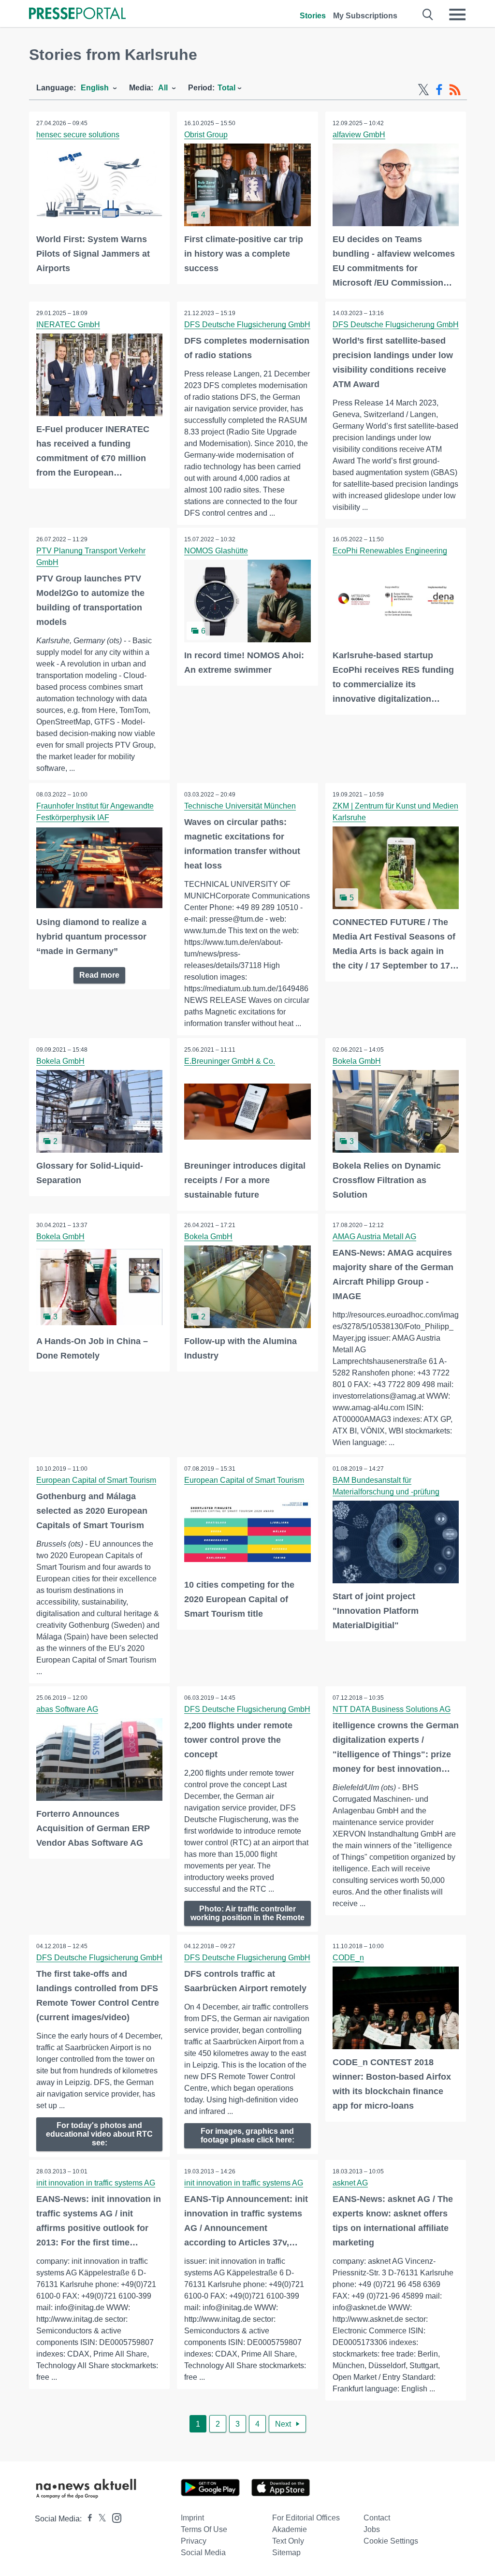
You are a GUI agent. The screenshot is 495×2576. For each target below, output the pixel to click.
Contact (377, 2518)
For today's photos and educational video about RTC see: (99, 2134)
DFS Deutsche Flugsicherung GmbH (247, 325)
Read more (99, 975)
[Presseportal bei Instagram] (114, 2517)
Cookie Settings (391, 2541)
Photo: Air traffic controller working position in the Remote (247, 1913)
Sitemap (286, 2553)
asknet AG (350, 2183)
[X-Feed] (423, 90)
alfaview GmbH (359, 135)
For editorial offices (306, 2518)
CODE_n (348, 1958)
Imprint (192, 2518)
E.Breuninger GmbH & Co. (230, 1061)
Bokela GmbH (60, 1061)
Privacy (194, 2541)
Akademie (290, 2529)
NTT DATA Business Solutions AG (392, 1709)
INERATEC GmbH (68, 325)
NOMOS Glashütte (216, 551)
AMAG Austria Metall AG (374, 1237)
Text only (288, 2541)
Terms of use (204, 2529)
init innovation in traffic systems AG (96, 2183)
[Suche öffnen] (428, 14)
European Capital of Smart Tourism (96, 1480)
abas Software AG (67, 1709)
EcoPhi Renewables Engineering (390, 551)
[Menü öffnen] (457, 14)
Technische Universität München (240, 806)
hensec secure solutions (78, 135)
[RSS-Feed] (455, 90)
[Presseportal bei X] (99, 2519)
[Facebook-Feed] (439, 90)
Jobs (372, 2529)
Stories (313, 16)
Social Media (203, 2553)
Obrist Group (206, 135)
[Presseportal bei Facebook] (87, 2519)
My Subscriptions (365, 16)
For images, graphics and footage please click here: (247, 2135)
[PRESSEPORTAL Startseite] (77, 14)
